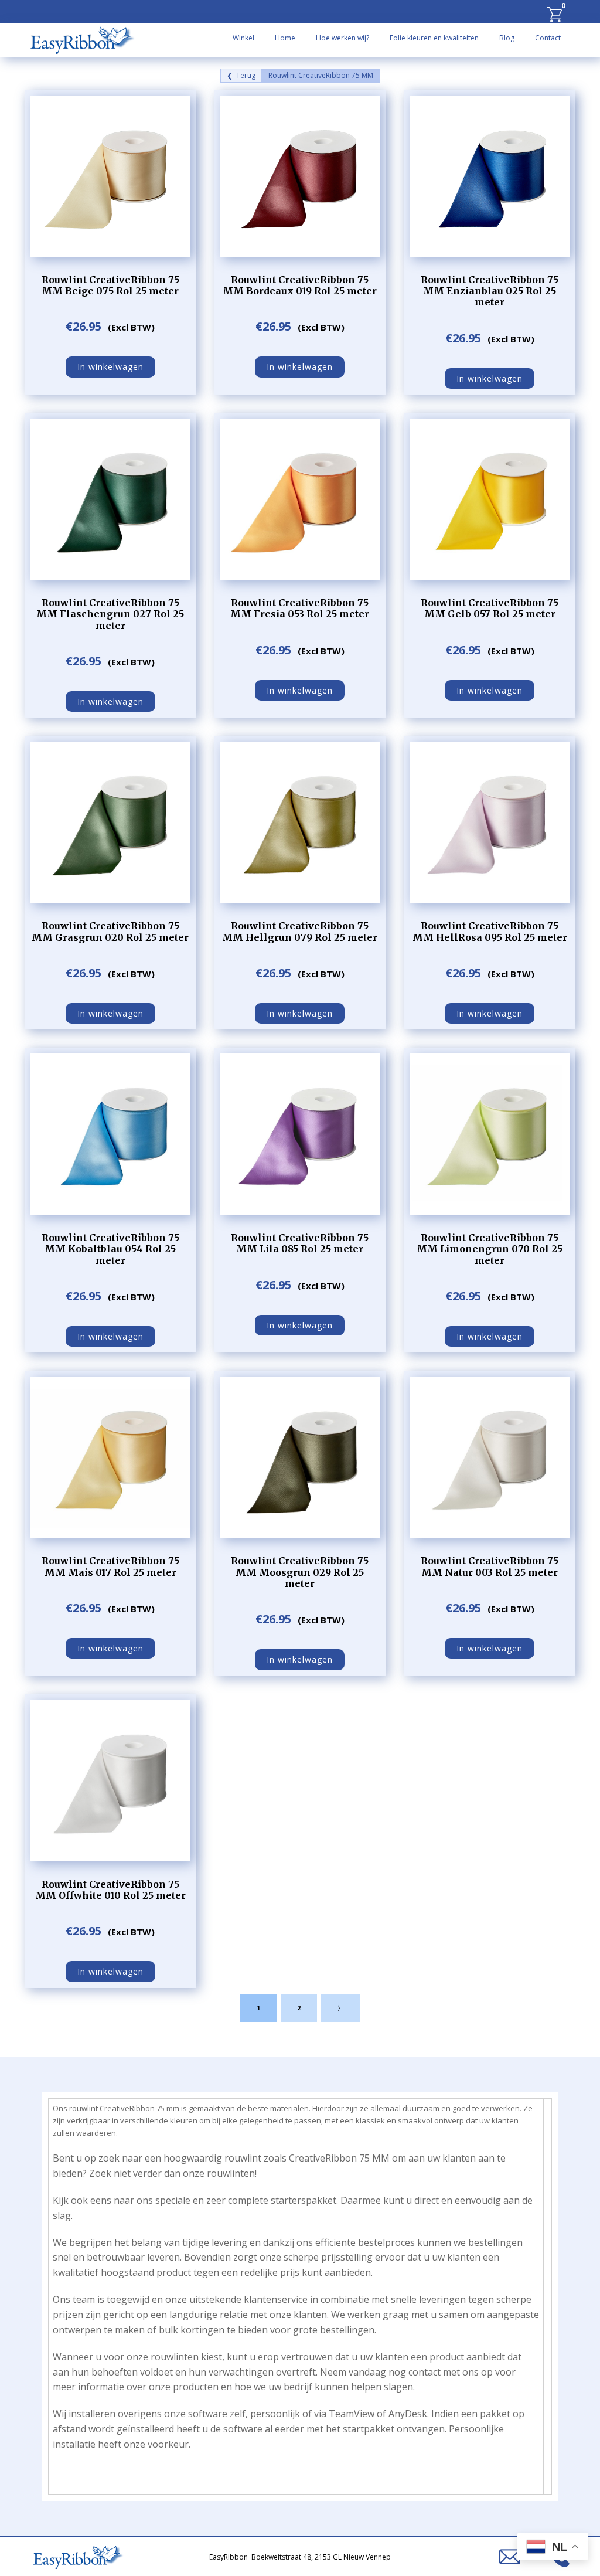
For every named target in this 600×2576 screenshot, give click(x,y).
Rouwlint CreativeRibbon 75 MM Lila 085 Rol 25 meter (300, 1243)
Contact (548, 38)
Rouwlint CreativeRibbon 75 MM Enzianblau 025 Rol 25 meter (490, 291)
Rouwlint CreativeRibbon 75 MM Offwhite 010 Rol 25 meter (110, 1890)
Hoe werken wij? (342, 38)
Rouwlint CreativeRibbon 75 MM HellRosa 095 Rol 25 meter (490, 931)
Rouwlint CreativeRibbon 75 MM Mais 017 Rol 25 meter (110, 1566)
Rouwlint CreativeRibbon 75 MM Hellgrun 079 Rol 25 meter (300, 931)
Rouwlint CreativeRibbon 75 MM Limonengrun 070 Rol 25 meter (490, 1249)
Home (285, 38)
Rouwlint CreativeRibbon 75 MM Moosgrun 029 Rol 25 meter (300, 1572)
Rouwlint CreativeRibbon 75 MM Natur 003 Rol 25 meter (490, 1566)
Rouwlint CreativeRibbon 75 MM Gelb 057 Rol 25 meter (490, 608)
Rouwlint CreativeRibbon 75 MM (321, 76)
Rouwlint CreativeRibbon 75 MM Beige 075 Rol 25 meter (110, 285)
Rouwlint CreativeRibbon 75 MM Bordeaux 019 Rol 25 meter (300, 285)
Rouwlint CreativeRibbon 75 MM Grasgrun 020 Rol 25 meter (110, 931)
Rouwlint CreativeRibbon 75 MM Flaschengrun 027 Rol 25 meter (110, 614)
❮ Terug (241, 76)
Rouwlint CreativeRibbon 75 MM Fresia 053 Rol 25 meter (300, 608)
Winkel (243, 38)
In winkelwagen (110, 367)
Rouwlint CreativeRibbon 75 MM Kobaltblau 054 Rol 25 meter (110, 1249)
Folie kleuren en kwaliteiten (434, 38)
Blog (507, 38)
